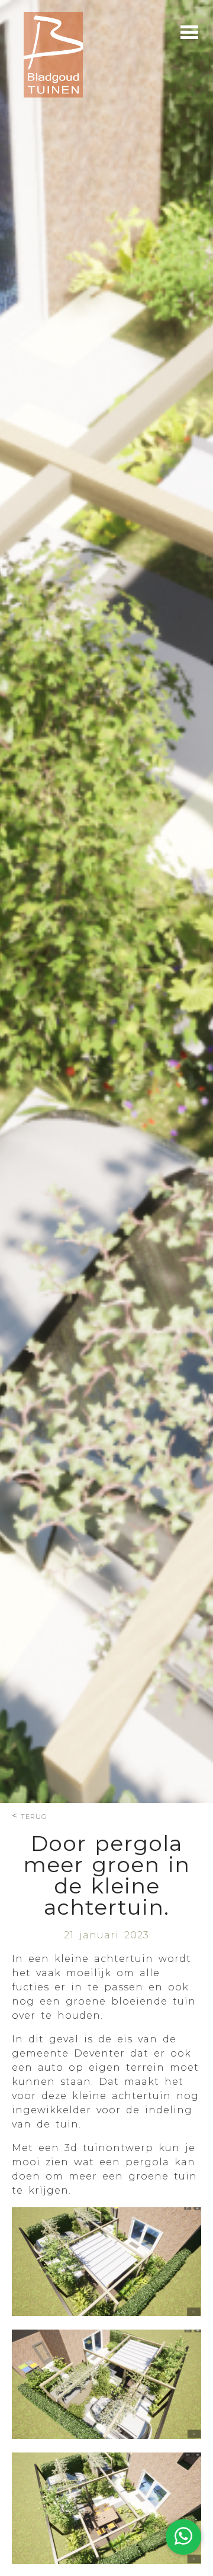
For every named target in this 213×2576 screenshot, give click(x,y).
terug (34, 1816)
